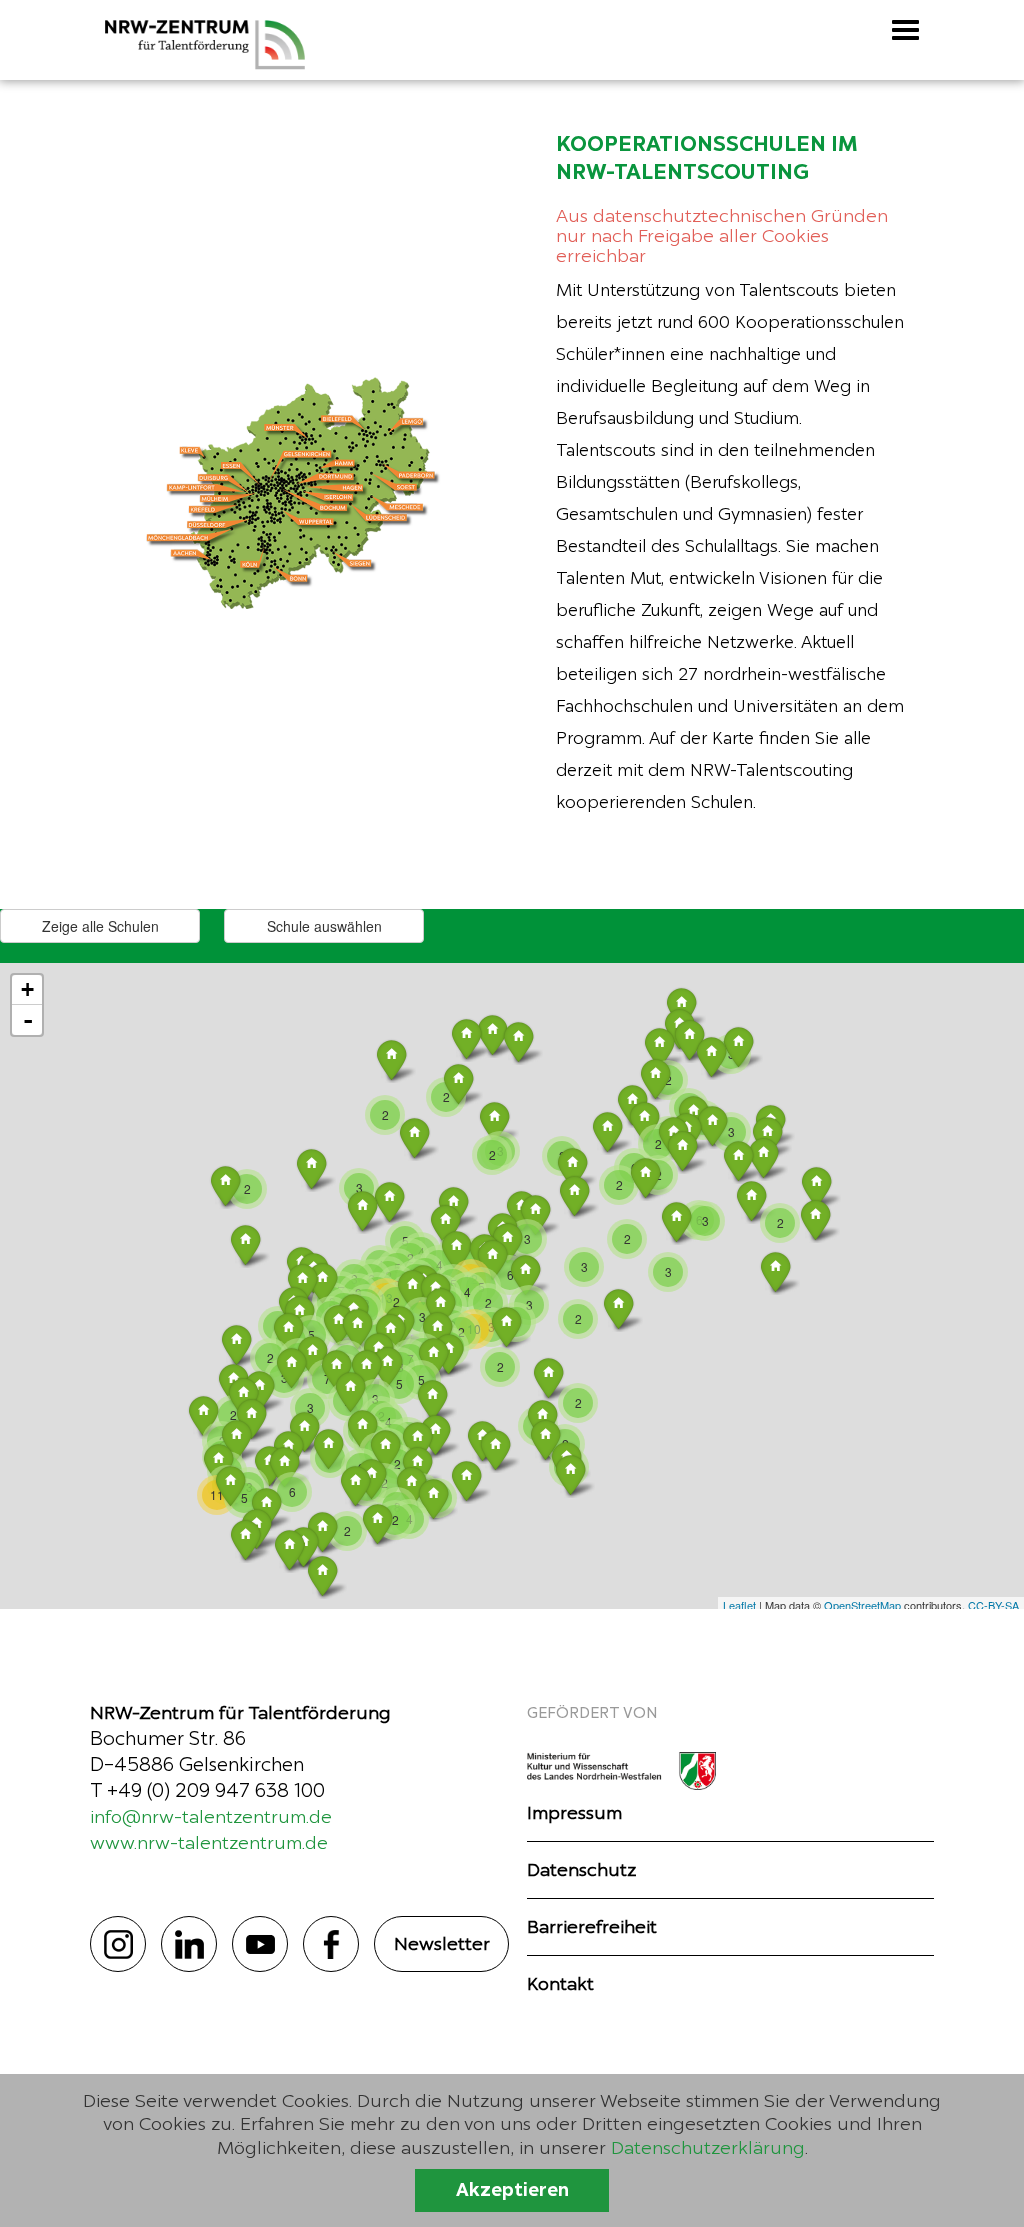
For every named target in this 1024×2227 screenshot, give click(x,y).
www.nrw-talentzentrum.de (209, 1842)
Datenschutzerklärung (708, 2147)
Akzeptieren (512, 2190)
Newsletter (442, 1943)
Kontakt (560, 1983)
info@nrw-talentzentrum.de (211, 1816)
